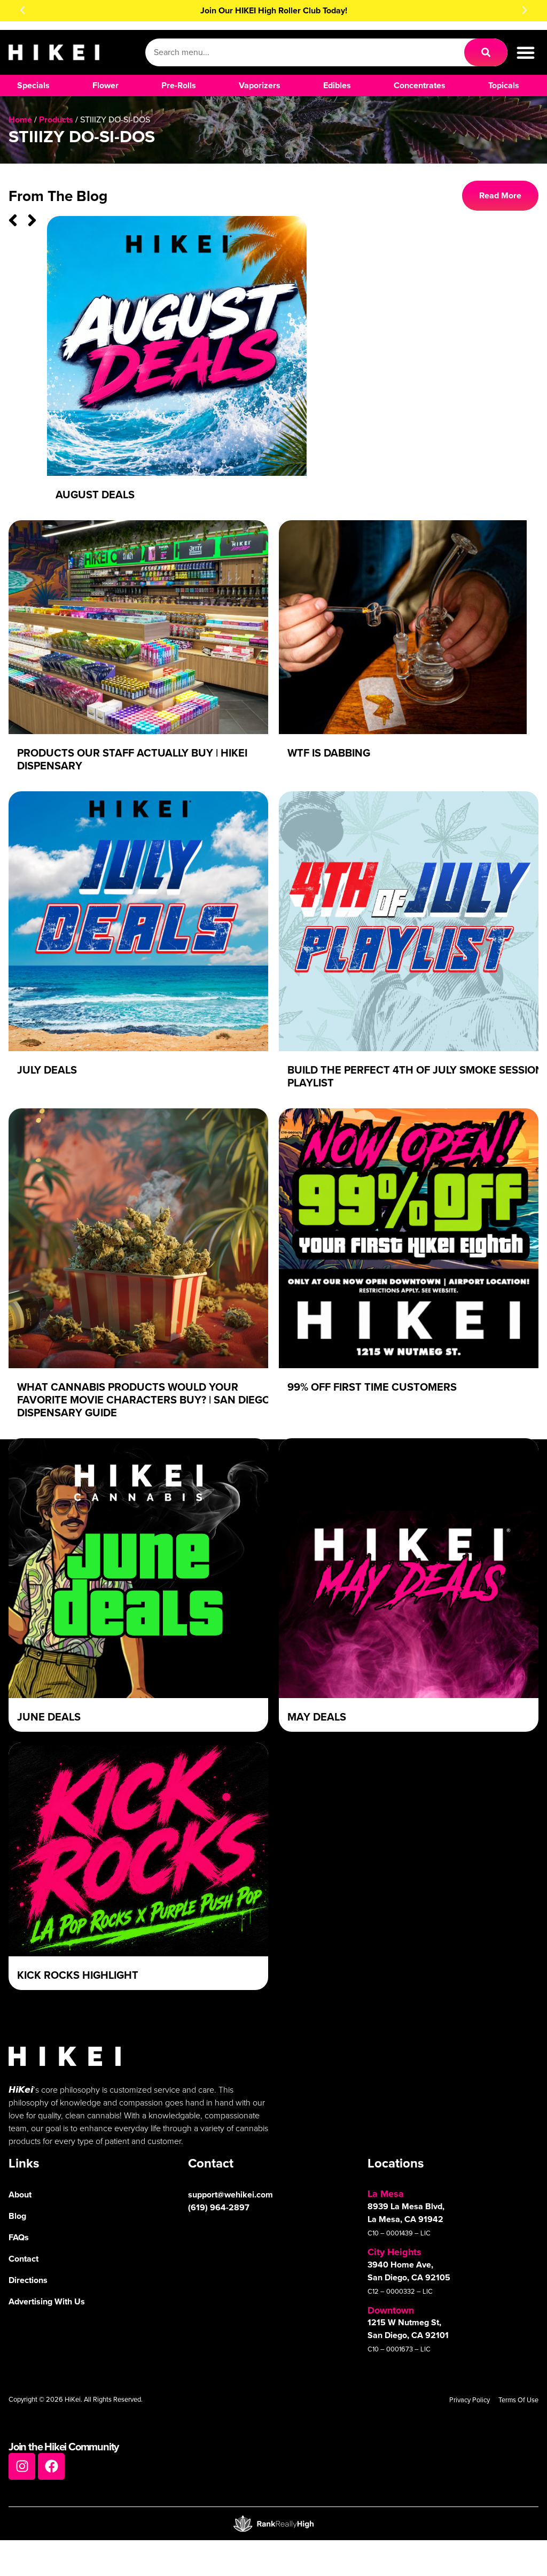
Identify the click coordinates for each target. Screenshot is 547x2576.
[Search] (486, 52)
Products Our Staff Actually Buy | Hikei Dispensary (132, 759)
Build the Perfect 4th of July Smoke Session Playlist (415, 1076)
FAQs (19, 2237)
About (20, 2195)
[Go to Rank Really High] (273, 2524)
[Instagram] (22, 2466)
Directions (28, 2280)
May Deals (317, 1717)
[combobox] (305, 52)
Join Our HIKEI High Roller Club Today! (274, 10)
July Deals (47, 1070)
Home (20, 119)
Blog (17, 2216)
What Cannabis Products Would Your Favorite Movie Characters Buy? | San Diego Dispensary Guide (144, 1400)
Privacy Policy (470, 2400)
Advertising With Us (47, 2301)
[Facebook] (51, 2466)
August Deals (95, 495)
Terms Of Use (518, 2400)
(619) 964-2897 (219, 2207)
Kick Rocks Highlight (78, 1975)
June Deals (49, 1717)
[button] (22, 10)
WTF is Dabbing (329, 753)
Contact (24, 2259)
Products (56, 119)
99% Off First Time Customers (372, 1387)
